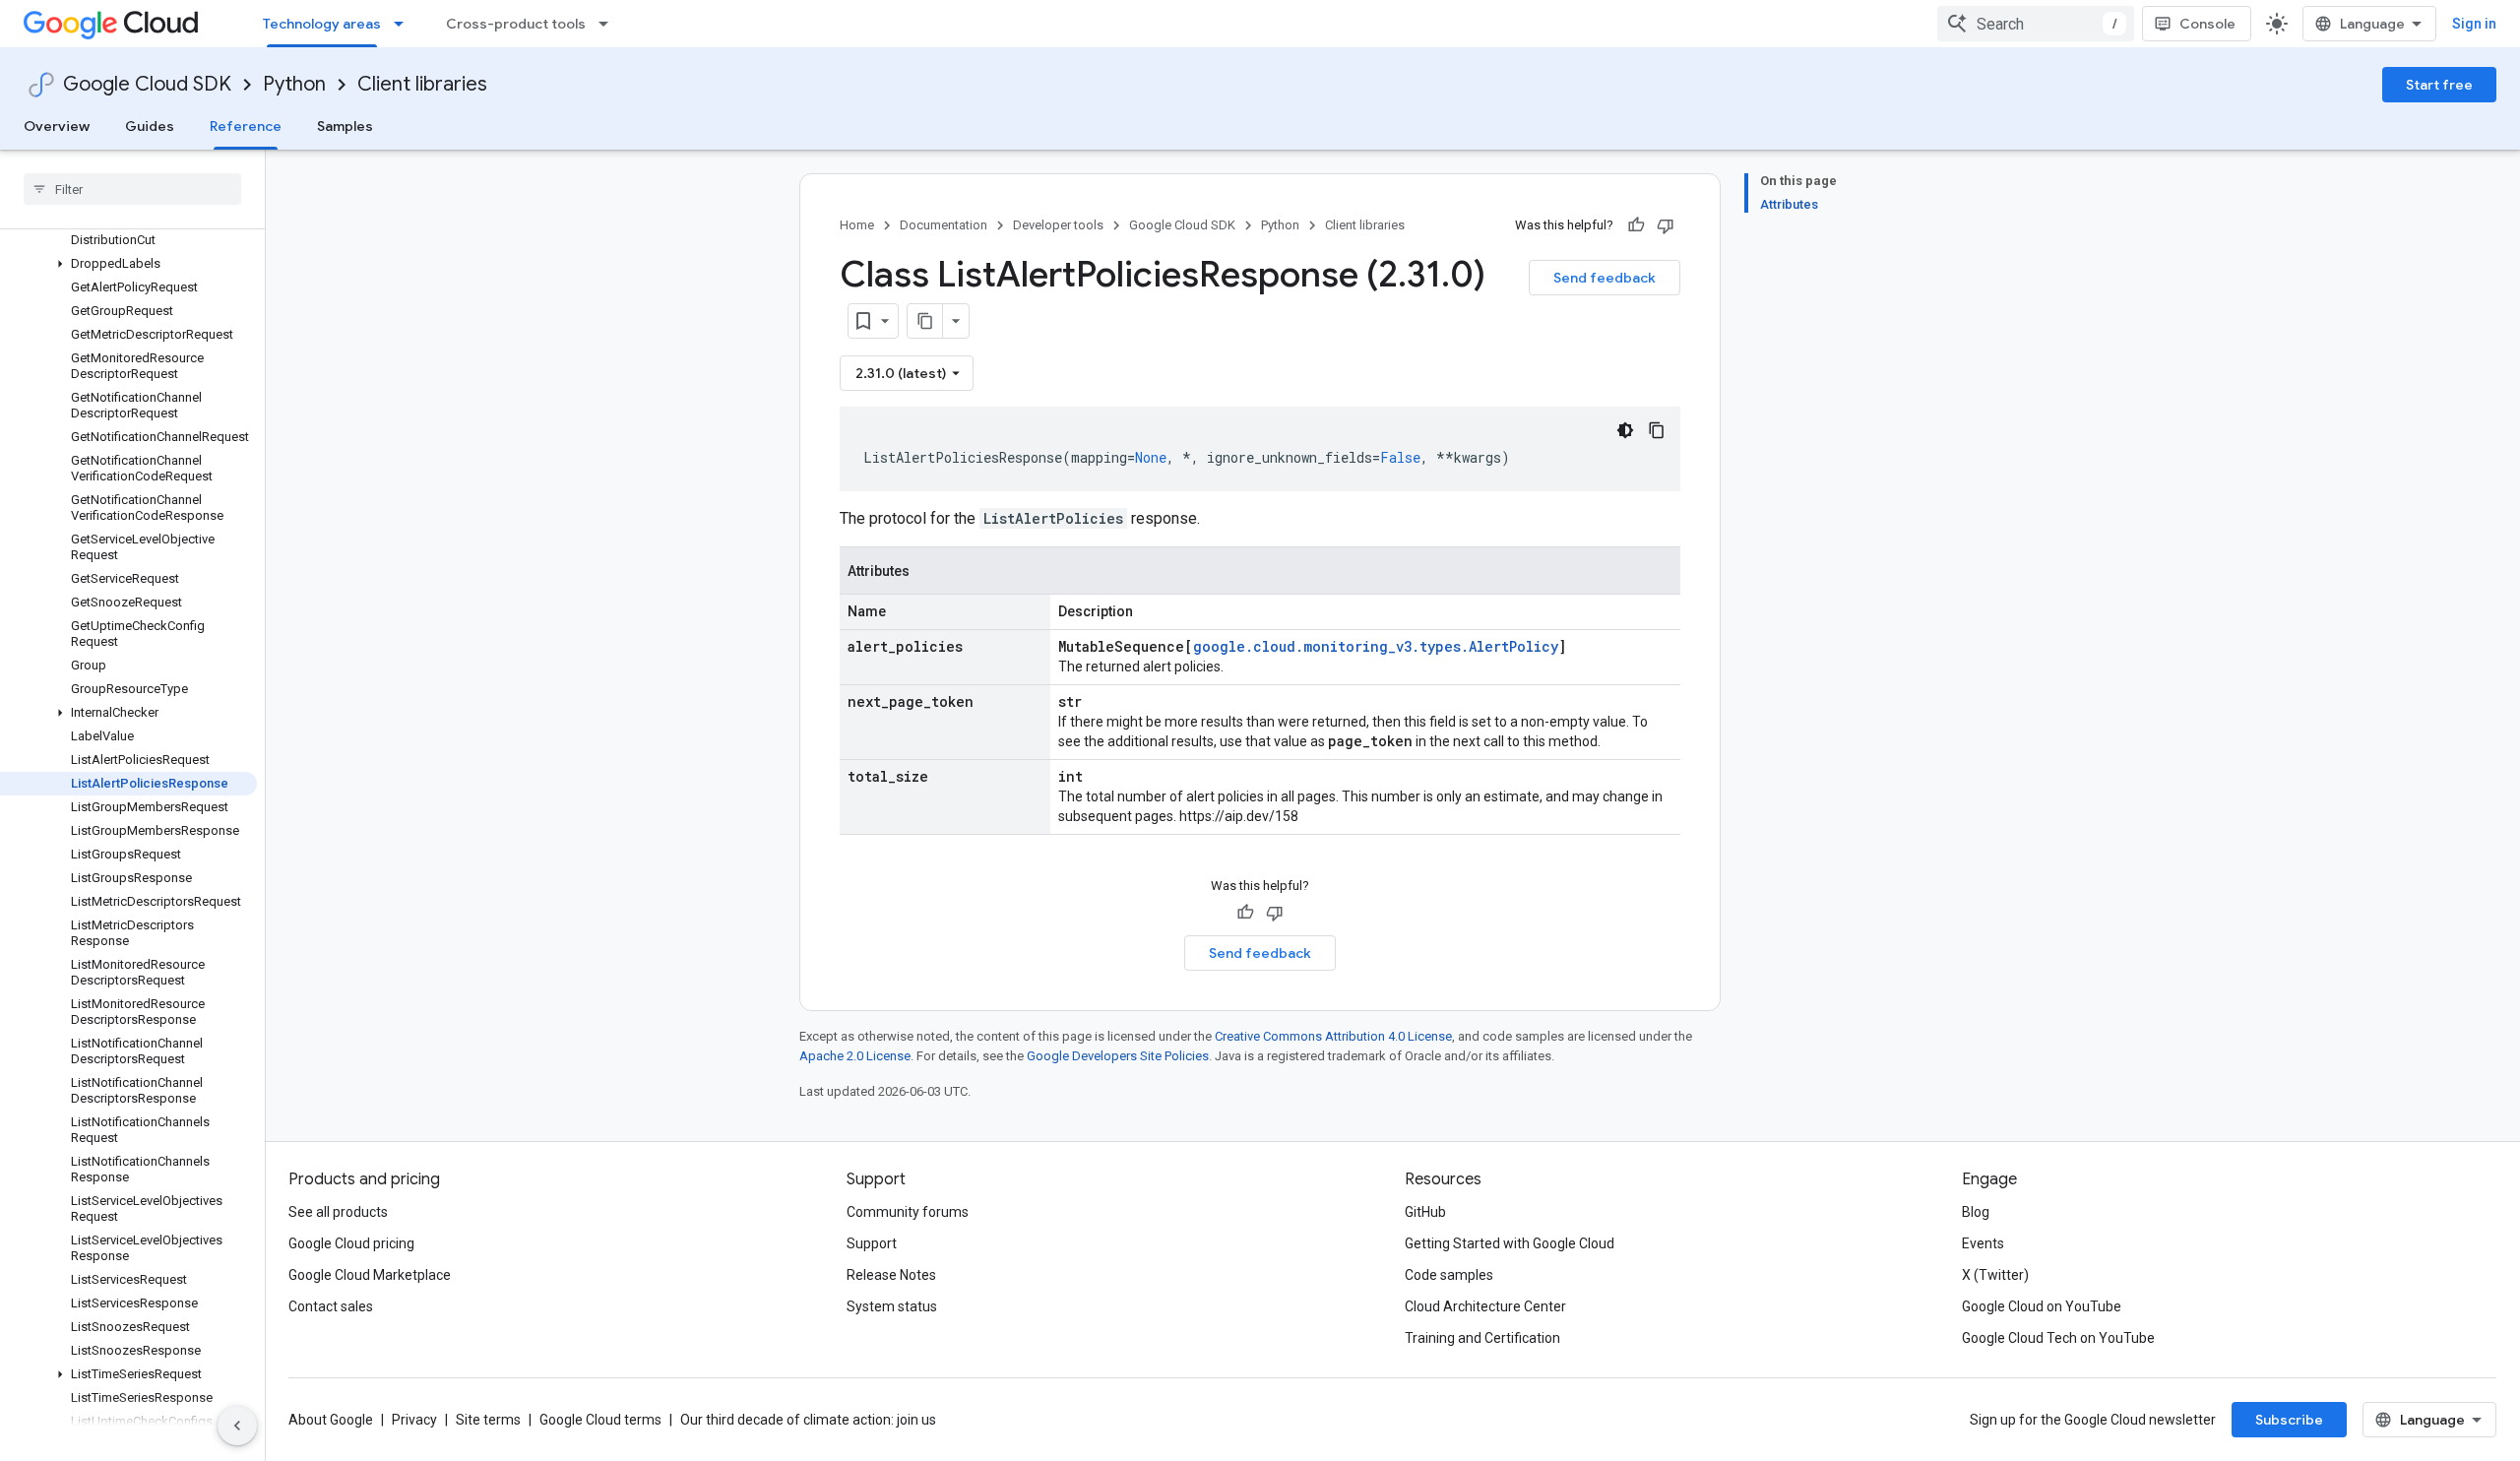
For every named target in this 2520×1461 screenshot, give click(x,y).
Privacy (414, 1420)
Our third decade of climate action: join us (808, 1420)
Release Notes (891, 1275)
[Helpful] (1636, 225)
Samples (345, 126)
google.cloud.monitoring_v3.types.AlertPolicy (1376, 646)
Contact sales (331, 1306)
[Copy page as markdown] (925, 321)
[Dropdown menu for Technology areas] (405, 24)
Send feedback (1605, 278)
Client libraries (422, 84)
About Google (331, 1420)
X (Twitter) (1995, 1275)
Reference (246, 126)
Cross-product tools (516, 24)
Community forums (908, 1212)
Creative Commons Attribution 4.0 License (1333, 1036)
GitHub (1425, 1212)
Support (872, 1243)
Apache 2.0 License (855, 1056)
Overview (57, 126)
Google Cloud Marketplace (370, 1275)
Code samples (1449, 1275)
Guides (150, 126)
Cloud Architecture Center (1485, 1306)
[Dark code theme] (1625, 430)
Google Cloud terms (600, 1420)
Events (1983, 1243)
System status (892, 1306)
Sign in (2474, 24)
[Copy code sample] (1657, 430)
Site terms (488, 1420)
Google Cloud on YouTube (2042, 1306)
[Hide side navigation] (237, 1426)
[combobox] (2036, 24)
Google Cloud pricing (351, 1243)
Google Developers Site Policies (1118, 1056)
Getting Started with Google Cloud (1510, 1243)
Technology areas (322, 24)
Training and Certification (1482, 1338)
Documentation (944, 225)
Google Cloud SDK (147, 84)
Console (2207, 24)
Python (294, 84)
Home (857, 225)
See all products (338, 1212)
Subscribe (2289, 1420)
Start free (2439, 85)
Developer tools (1058, 225)
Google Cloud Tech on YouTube (2058, 1338)
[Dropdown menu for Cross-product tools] (609, 24)
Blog (1976, 1212)
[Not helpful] (1666, 225)
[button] (128, 264)
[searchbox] (132, 189)
